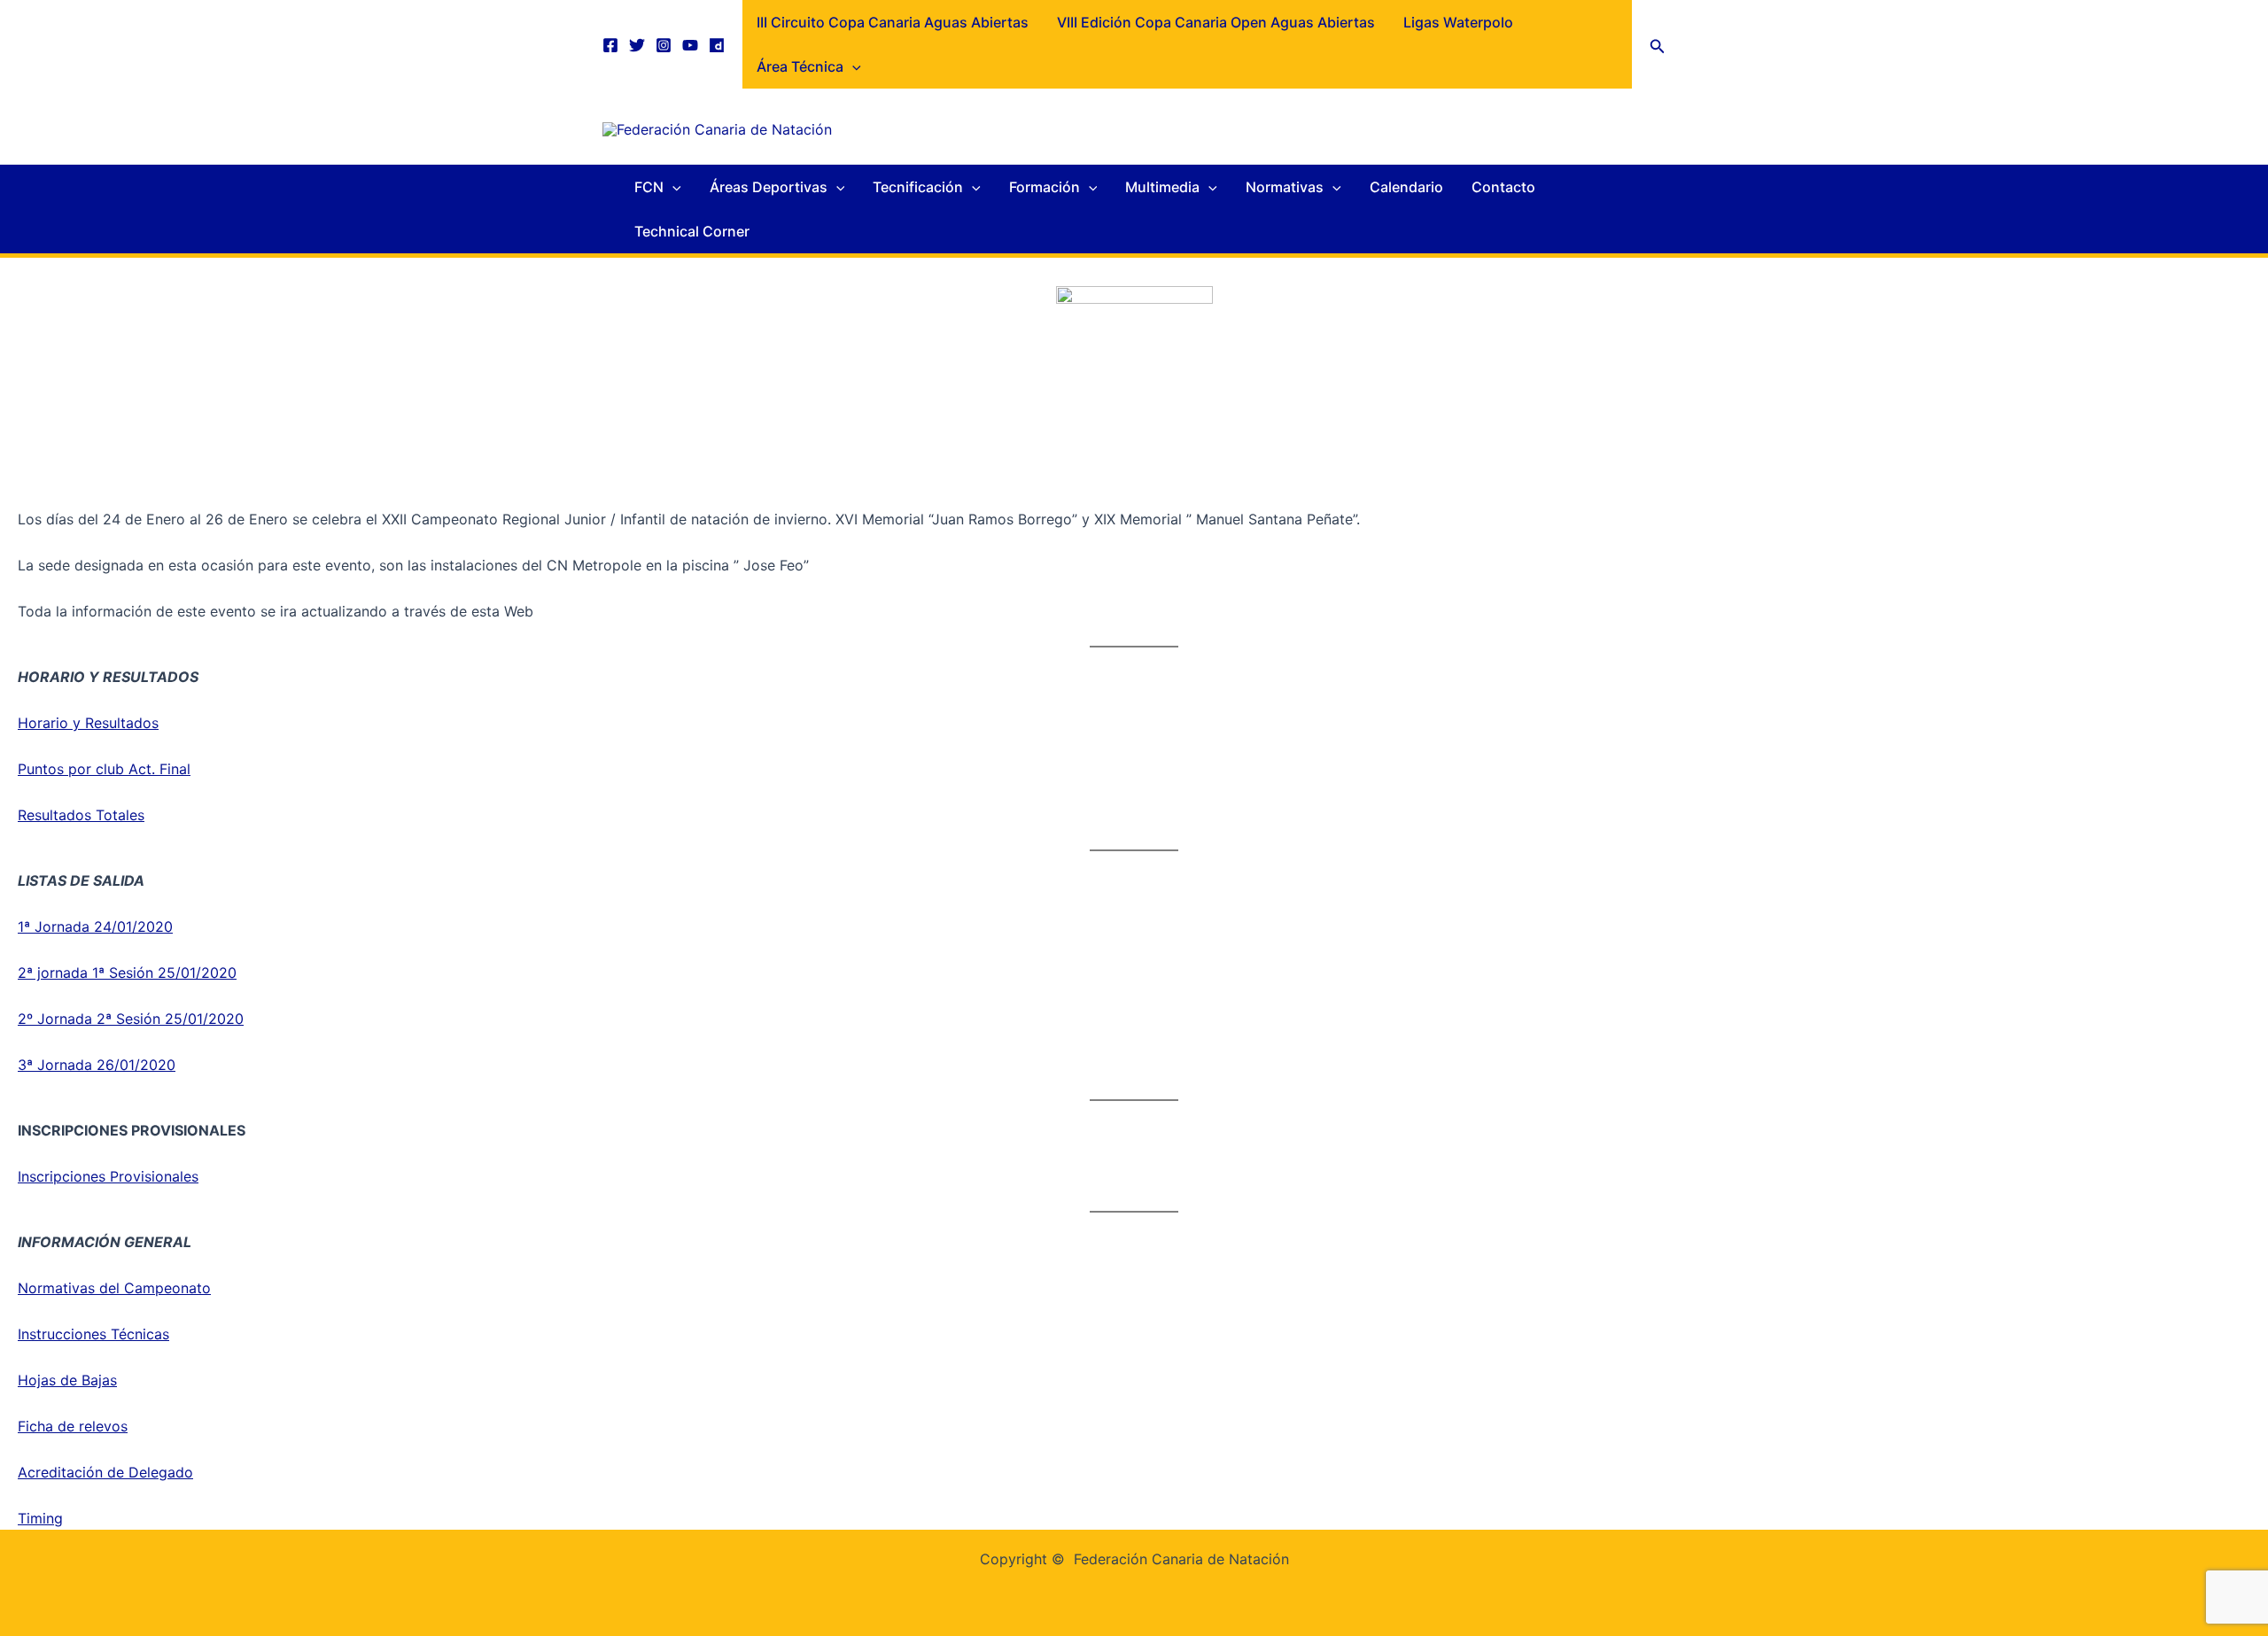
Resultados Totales (81, 815)
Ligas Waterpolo (1458, 22)
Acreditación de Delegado (105, 1472)
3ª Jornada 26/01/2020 (97, 1065)
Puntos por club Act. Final (104, 769)
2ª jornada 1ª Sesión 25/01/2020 (127, 973)
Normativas (1285, 187)
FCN (649, 187)
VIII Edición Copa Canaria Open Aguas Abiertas (1216, 22)
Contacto (1503, 187)
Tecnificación (918, 187)
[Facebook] (610, 45)
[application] (852, 66)
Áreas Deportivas (769, 187)
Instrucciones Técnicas (93, 1334)
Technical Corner (692, 231)
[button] (1658, 45)
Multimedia (1162, 187)
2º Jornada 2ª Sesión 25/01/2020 (131, 1019)
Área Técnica (800, 66)
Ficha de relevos (73, 1426)
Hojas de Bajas (67, 1380)
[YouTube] (690, 45)
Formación (1045, 187)
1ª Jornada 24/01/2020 (95, 927)
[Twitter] (637, 45)
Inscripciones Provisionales (108, 1176)
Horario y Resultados (88, 723)
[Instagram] (664, 45)
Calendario (1406, 187)
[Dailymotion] (717, 45)
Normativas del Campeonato (114, 1288)
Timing (40, 1518)
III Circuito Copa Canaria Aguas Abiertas (893, 22)
